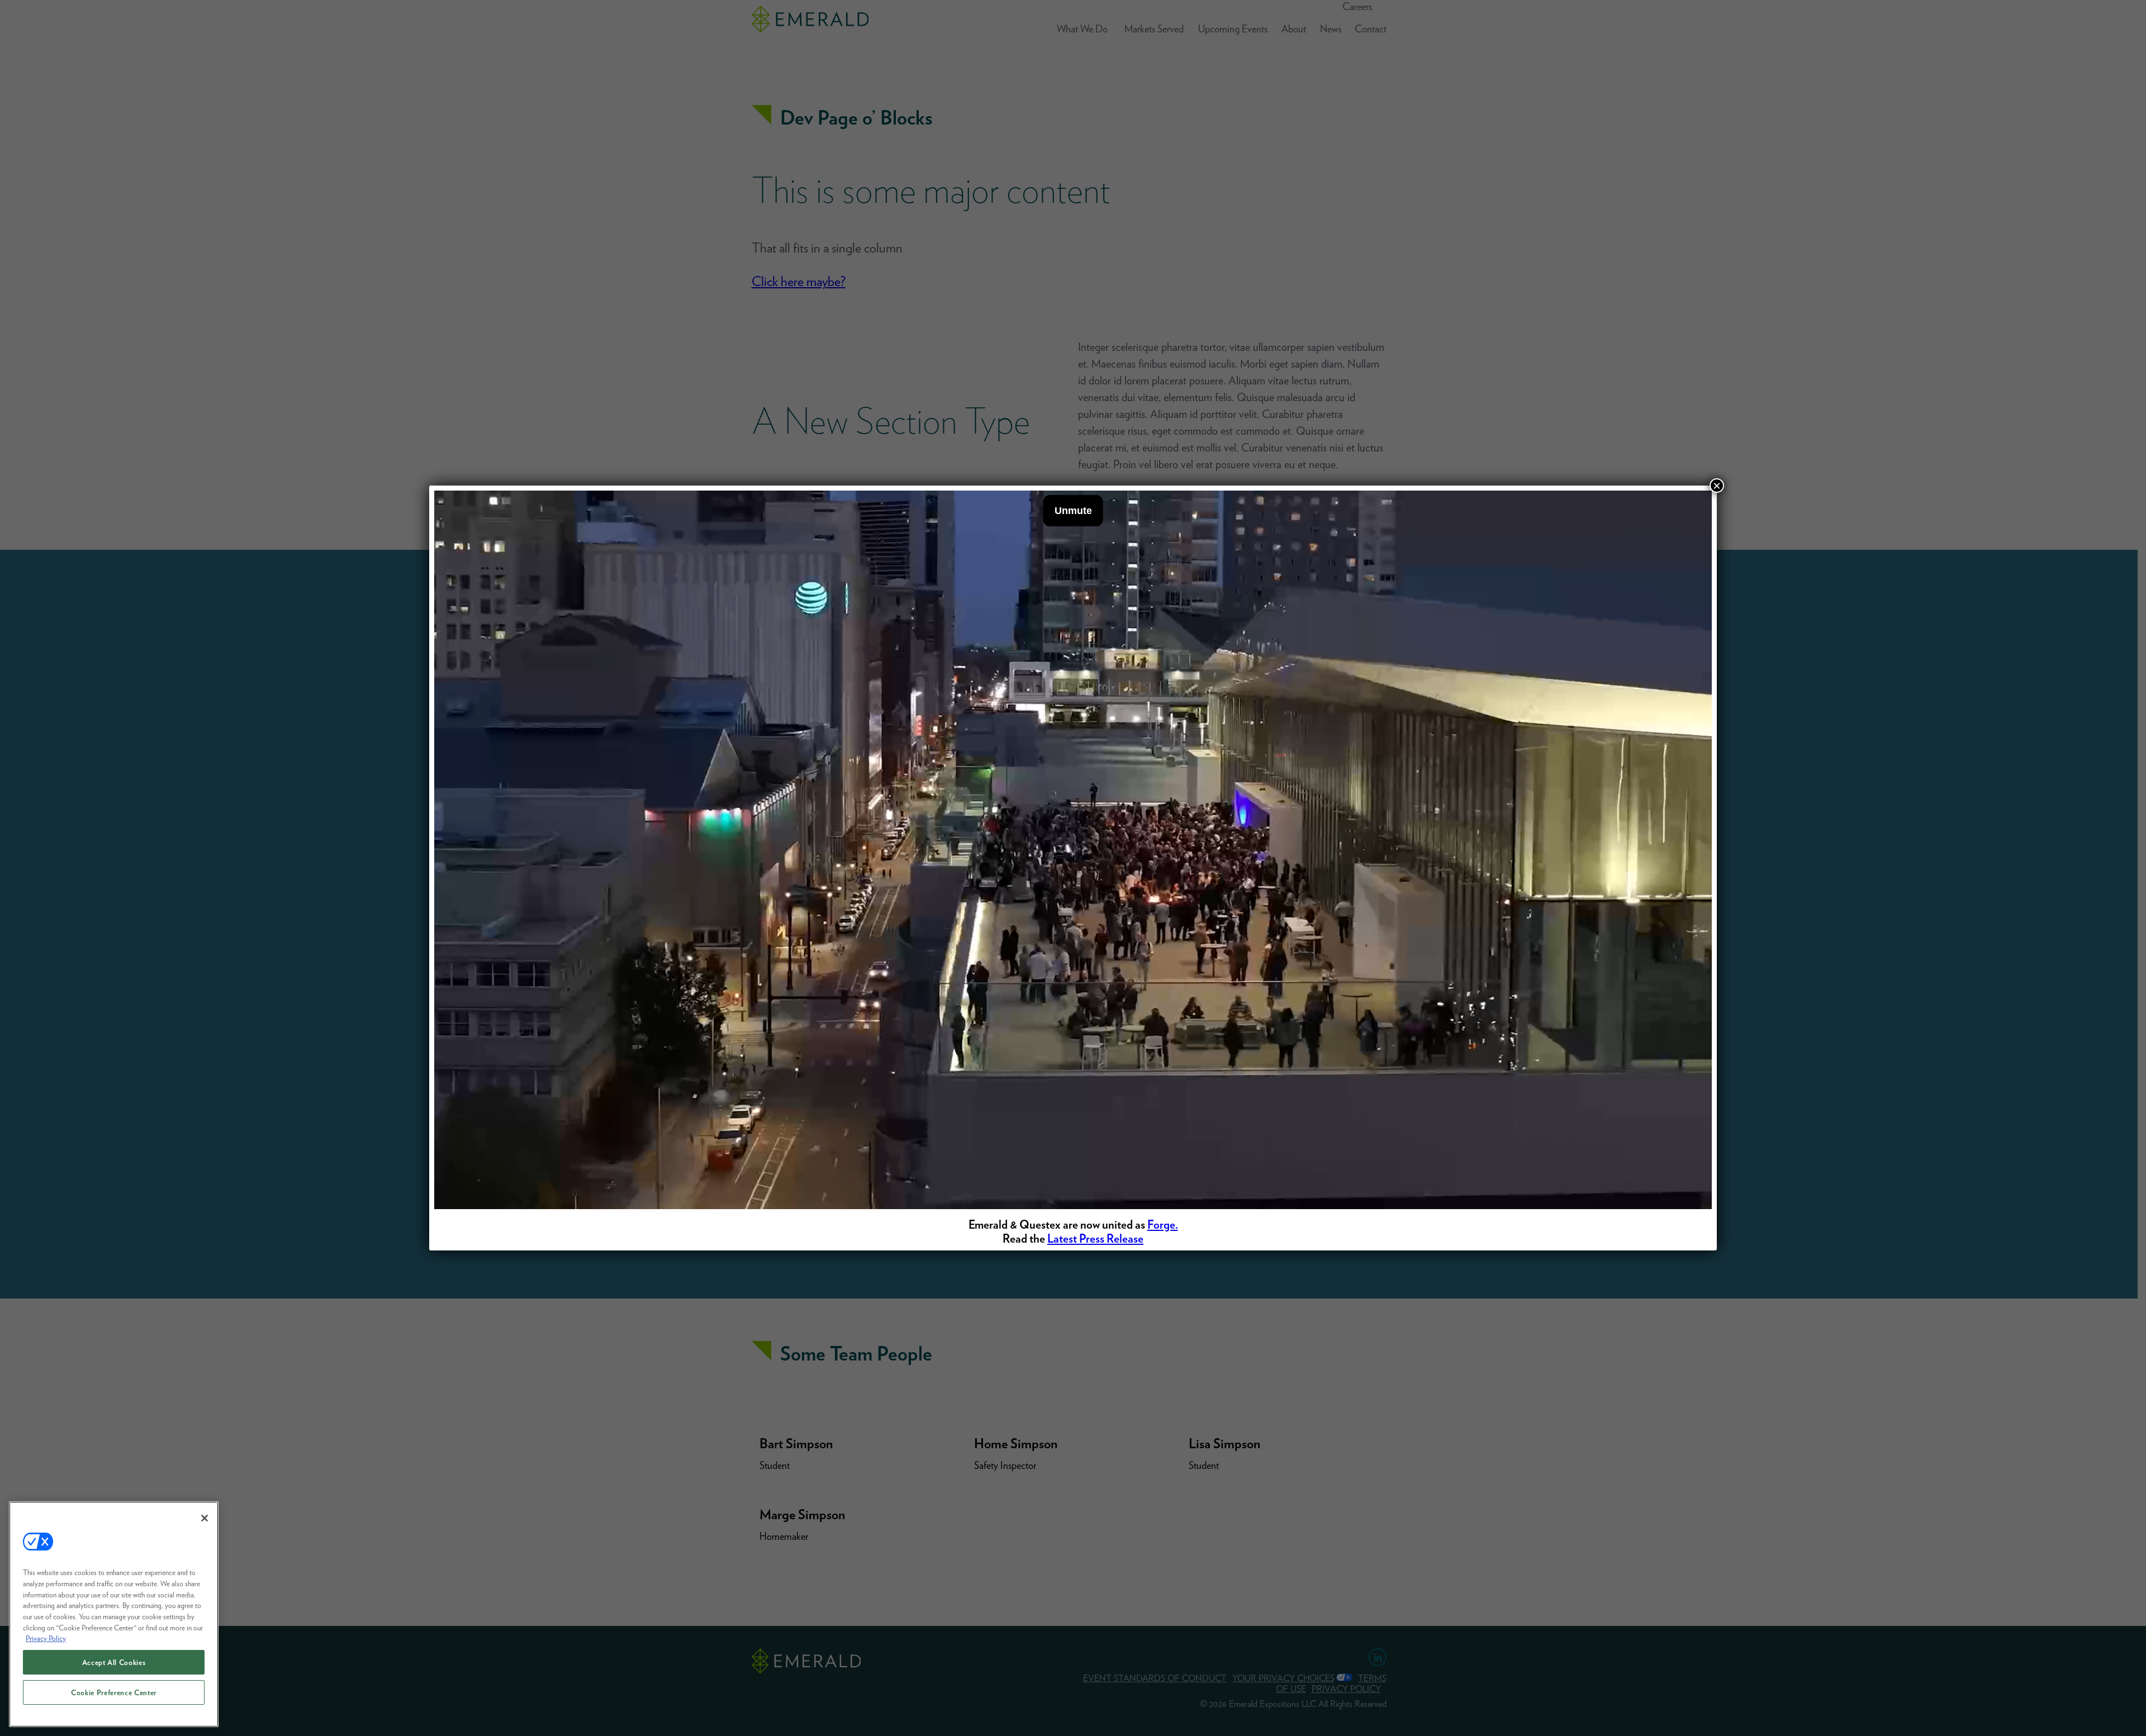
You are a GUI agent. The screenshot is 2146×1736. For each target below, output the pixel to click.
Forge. (1163, 1224)
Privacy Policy (46, 1638)
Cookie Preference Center (114, 1692)
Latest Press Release (1095, 1238)
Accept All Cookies (114, 1662)
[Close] (205, 1518)
